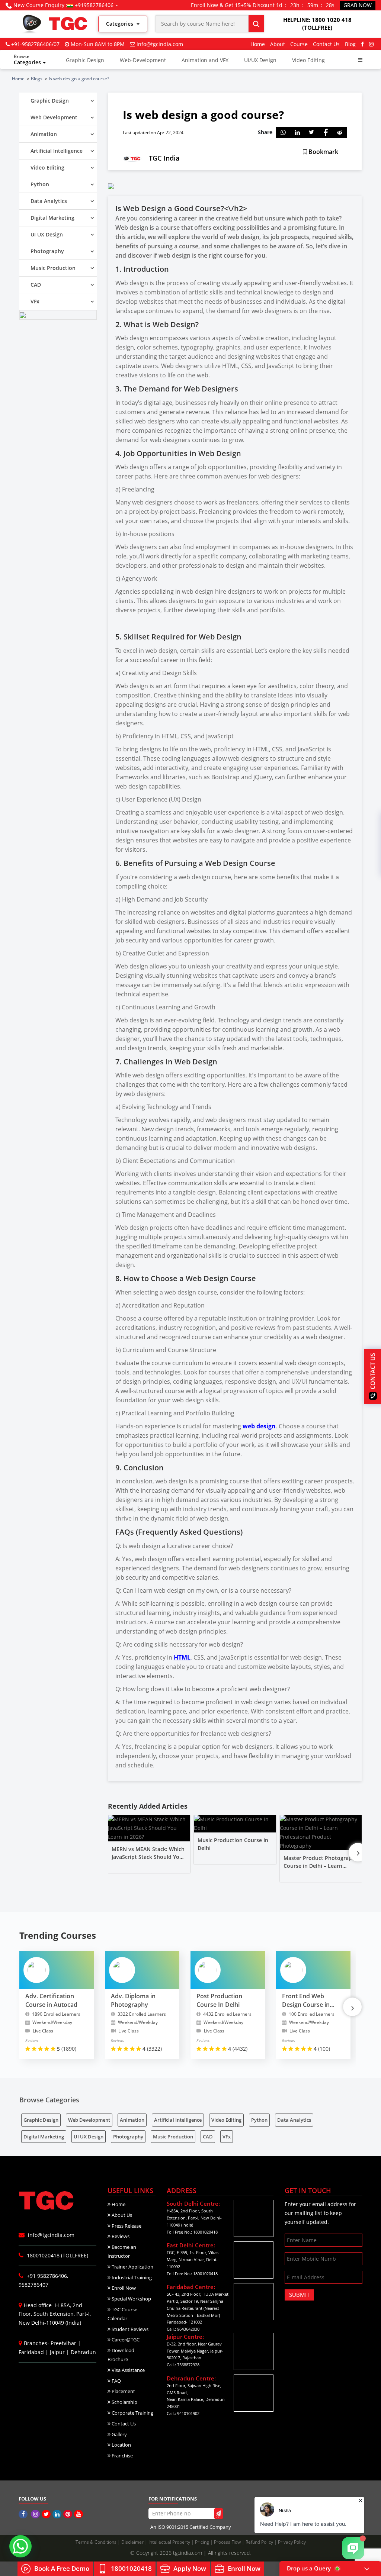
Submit (299, 2295)
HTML (182, 1657)
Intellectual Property (170, 2542)
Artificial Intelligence (178, 2120)
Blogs (37, 79)
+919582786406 (94, 5)
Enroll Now (123, 2288)
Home (258, 44)
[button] (360, 60)
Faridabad (31, 2352)
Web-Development (143, 60)
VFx (227, 2137)
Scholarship (124, 2402)
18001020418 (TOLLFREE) (57, 2255)
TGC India (164, 158)
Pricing (203, 2542)
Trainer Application (132, 2267)
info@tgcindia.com (160, 44)
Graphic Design (85, 60)
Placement (123, 2391)
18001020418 (131, 2568)
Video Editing (308, 60)
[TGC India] (24, 2514)
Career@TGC (125, 2340)
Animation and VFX (205, 60)
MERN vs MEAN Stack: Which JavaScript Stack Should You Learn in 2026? (148, 1857)
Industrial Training (131, 2277)
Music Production (173, 2137)
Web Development (89, 2120)
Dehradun (83, 2352)
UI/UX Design (260, 60)
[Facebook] (362, 44)
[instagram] (371, 44)
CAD (208, 2137)
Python (259, 2120)
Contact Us (326, 44)
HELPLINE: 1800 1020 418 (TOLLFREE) (317, 24)
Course (299, 44)
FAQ (116, 2381)
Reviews (120, 2236)
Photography (128, 2137)
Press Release (126, 2226)
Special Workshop (131, 2299)
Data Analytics (294, 2120)
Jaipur (57, 2352)
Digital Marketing (44, 2137)
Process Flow (228, 2542)
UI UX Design (89, 2137)
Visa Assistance (128, 2370)
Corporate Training (132, 2413)
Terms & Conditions (97, 2542)
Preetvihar (63, 2343)
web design (259, 1426)
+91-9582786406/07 (35, 44)
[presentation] (358, 1852)
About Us (121, 2215)
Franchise (122, 2456)
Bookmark (323, 152)
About (278, 44)
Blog (350, 44)
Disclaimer (133, 2542)
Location (121, 2445)
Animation (132, 2120)
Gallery (119, 2434)
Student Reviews (129, 2329)
